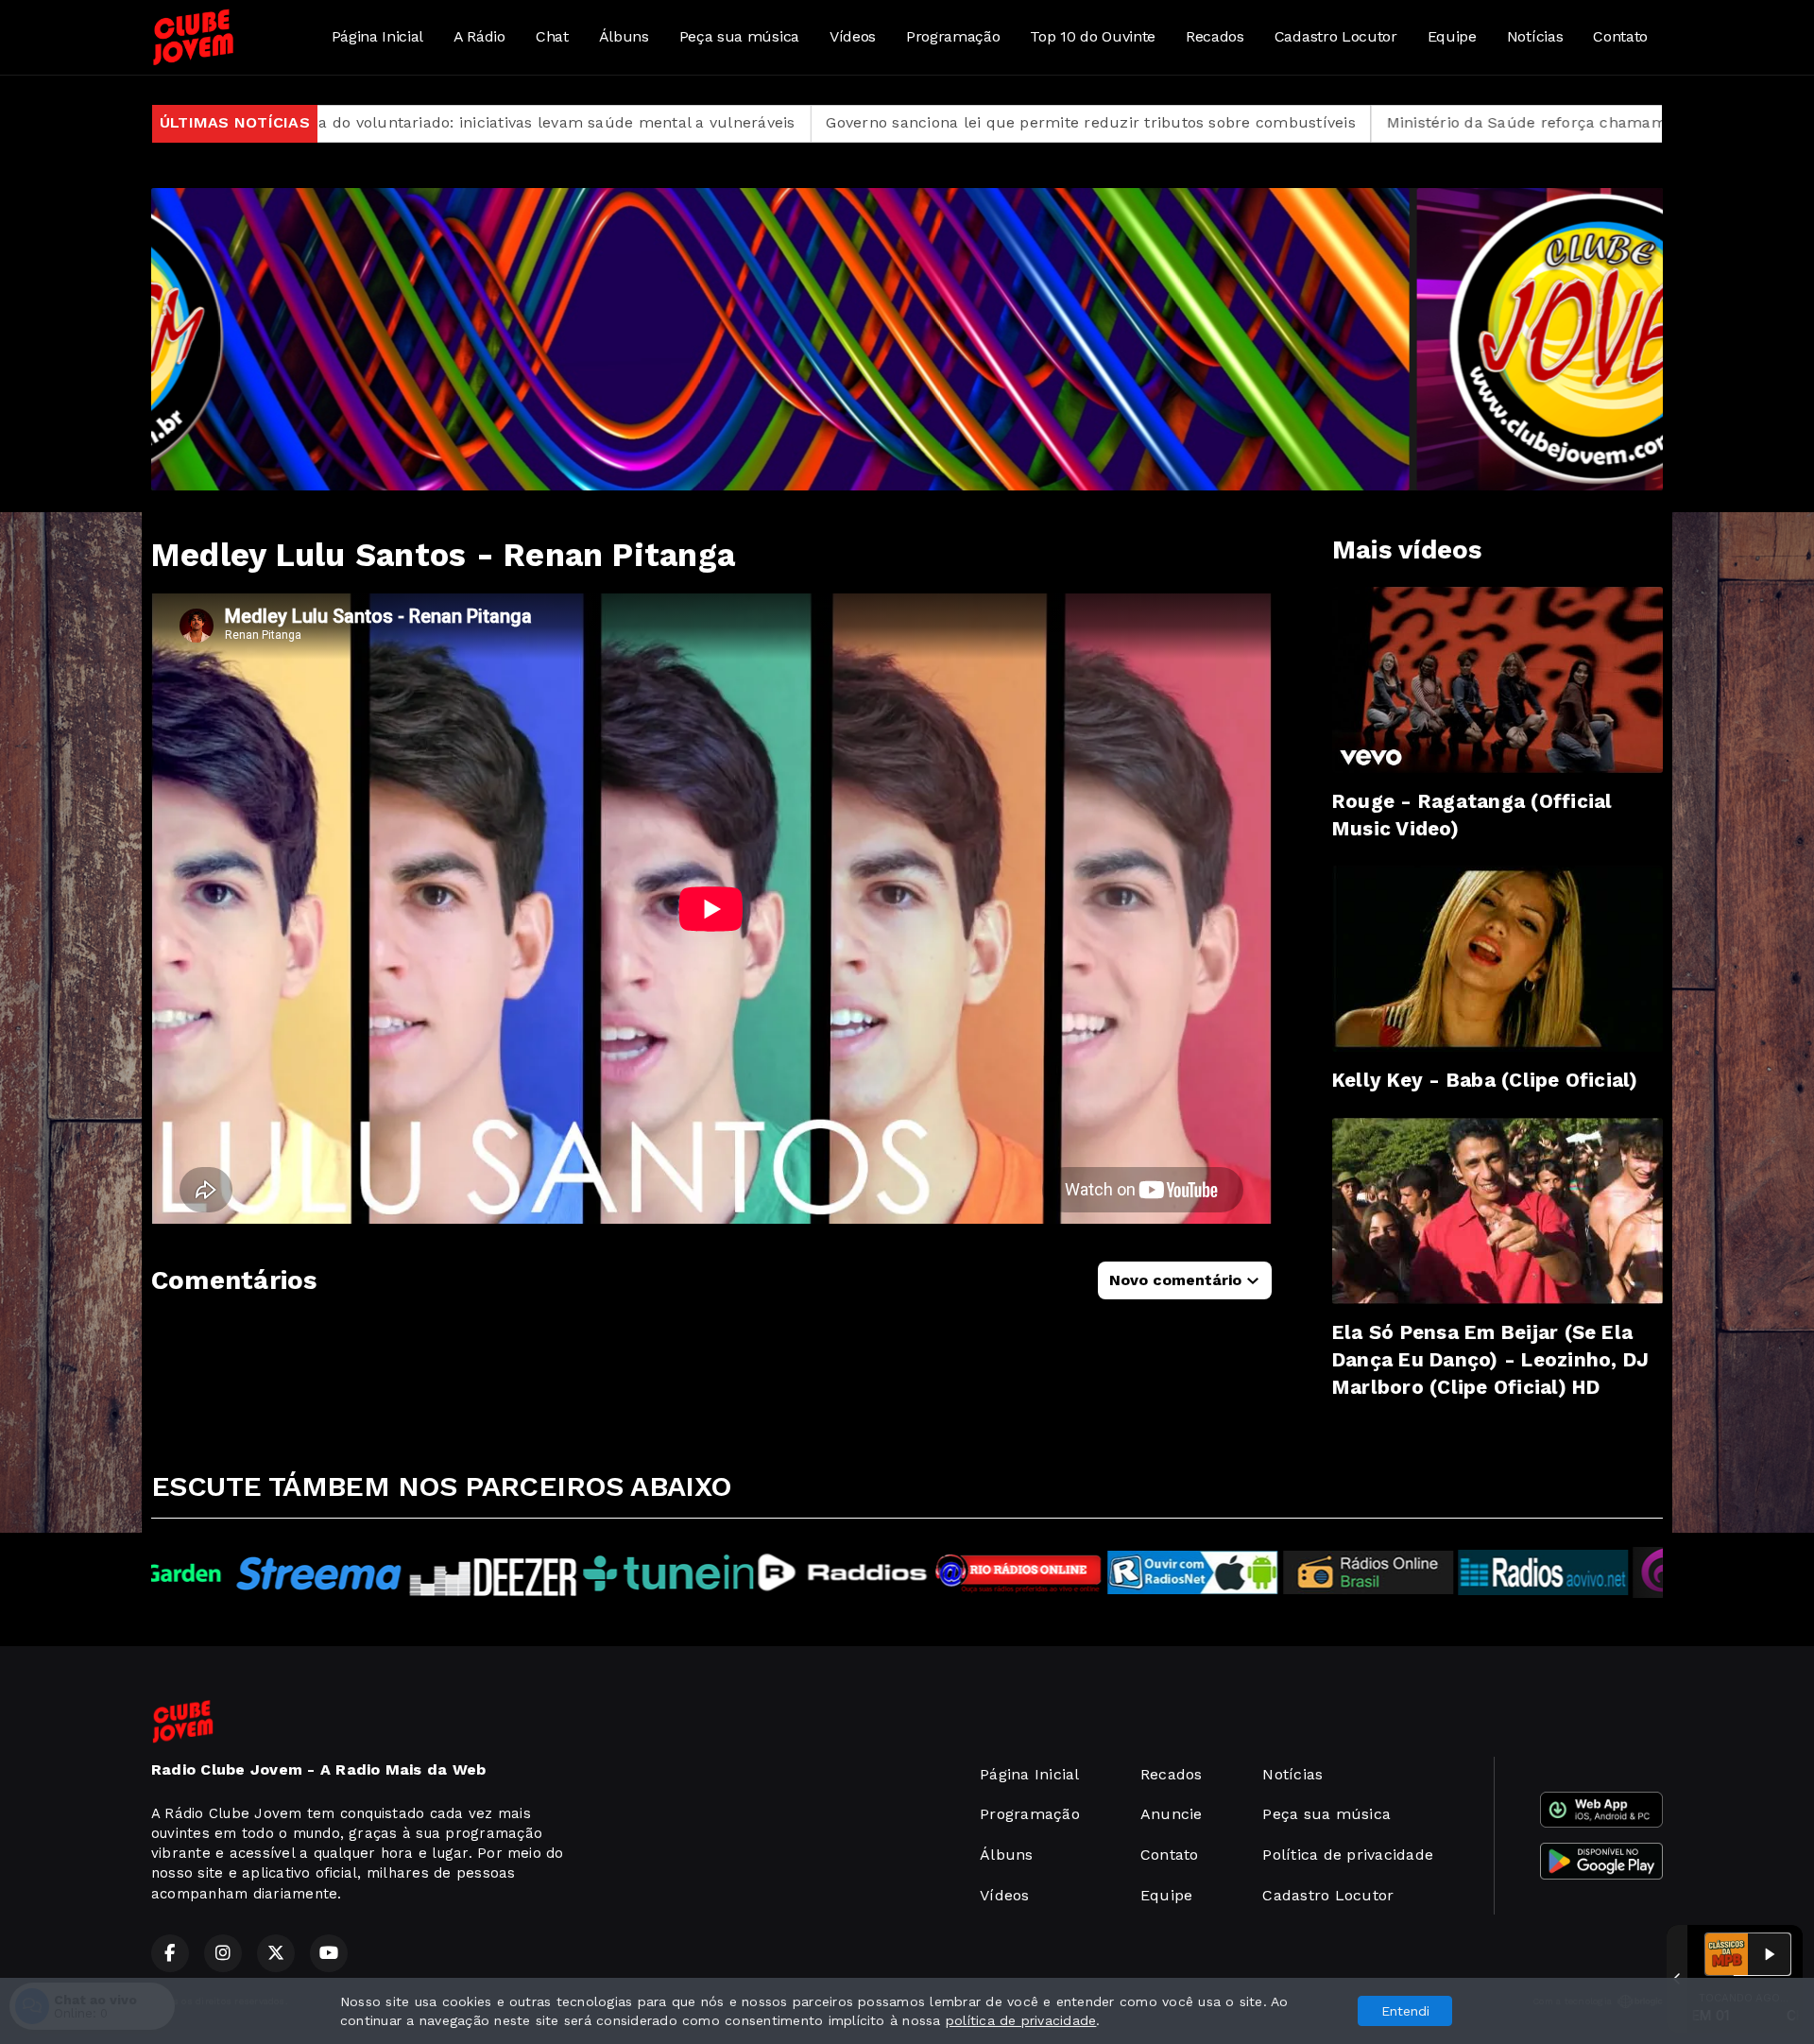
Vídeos (853, 36)
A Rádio (479, 36)
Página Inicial (378, 36)
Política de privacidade (1348, 1855)
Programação (953, 36)
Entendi (1405, 2011)
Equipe (1452, 36)
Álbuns (624, 36)
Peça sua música (739, 36)
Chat (552, 36)
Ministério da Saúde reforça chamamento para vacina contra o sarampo (1383, 122)
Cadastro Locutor (1336, 36)
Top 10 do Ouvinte (1093, 36)
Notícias (1535, 36)
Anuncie (1172, 1814)
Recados (1215, 36)
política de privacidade (1021, 2020)
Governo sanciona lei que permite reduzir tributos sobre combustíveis (816, 122)
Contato (1620, 36)
